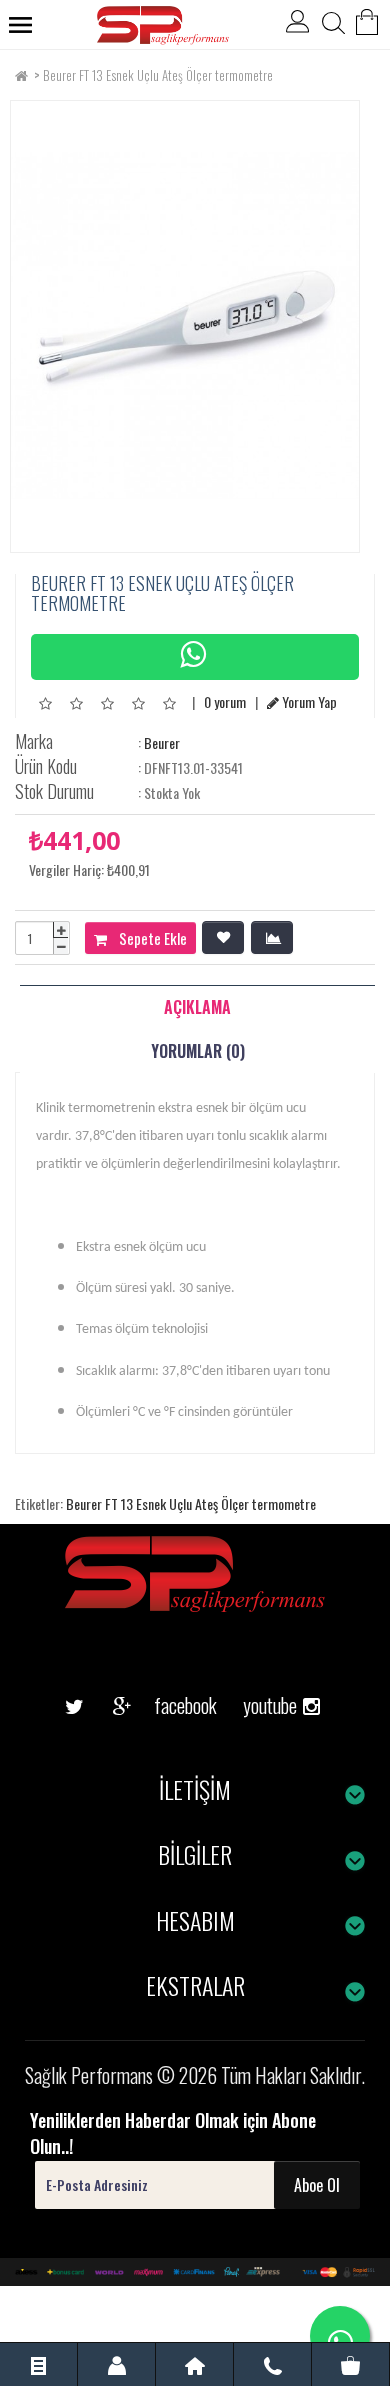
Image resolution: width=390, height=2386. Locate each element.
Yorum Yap (308, 701)
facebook (170, 1705)
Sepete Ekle (147, 938)
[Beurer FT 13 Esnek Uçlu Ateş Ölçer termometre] (185, 326)
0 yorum (225, 701)
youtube (263, 1674)
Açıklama (197, 1007)
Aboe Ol (317, 2185)
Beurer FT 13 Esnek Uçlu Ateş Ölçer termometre (158, 75)
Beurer (162, 742)
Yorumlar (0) (198, 1051)
